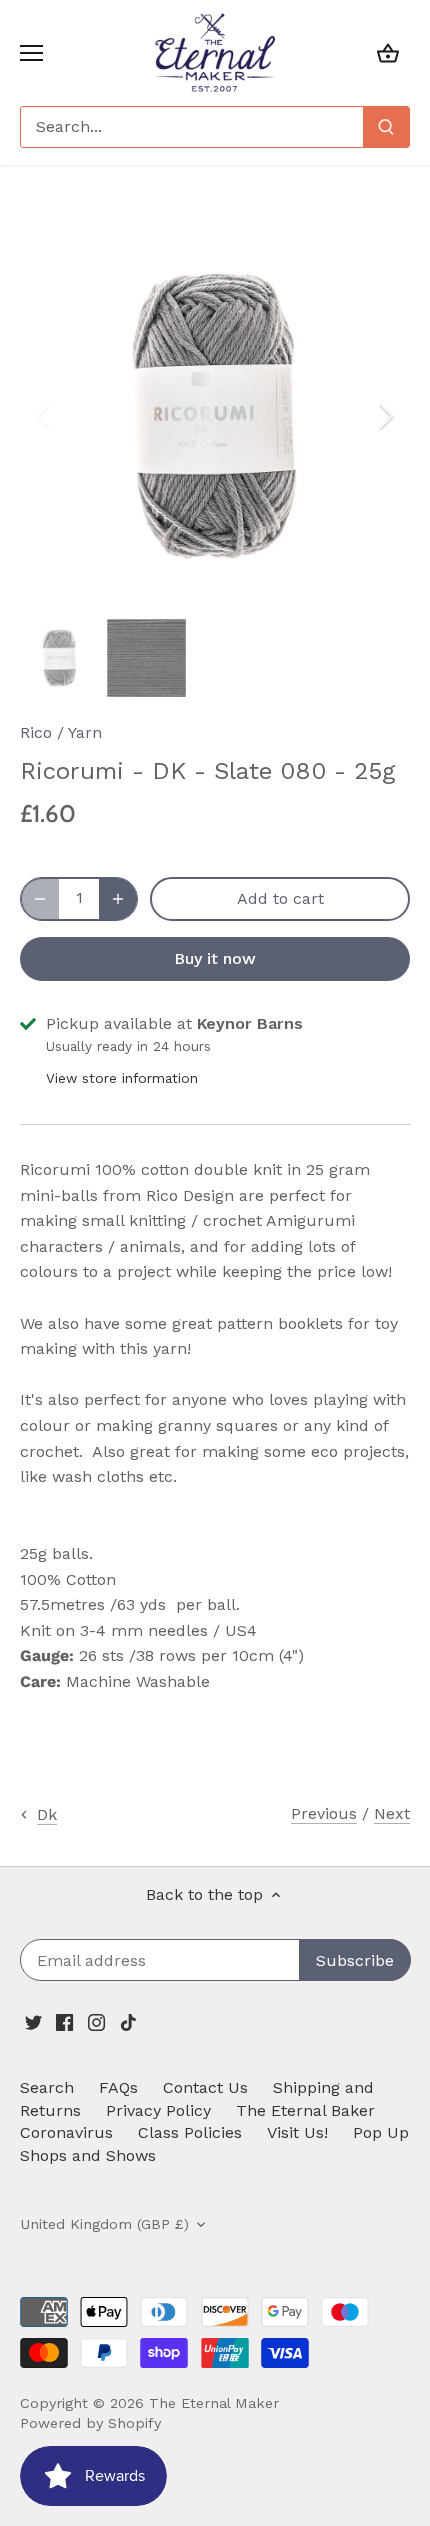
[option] (215, 416)
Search (47, 2087)
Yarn (85, 732)
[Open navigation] (31, 53)
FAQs (118, 2087)
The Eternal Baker (305, 2110)
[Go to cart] (388, 52)
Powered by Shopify (90, 2423)
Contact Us (205, 2087)
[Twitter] (33, 2022)
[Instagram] (96, 2022)
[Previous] (45, 416)
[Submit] (386, 127)
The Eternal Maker (214, 2403)
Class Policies (190, 2132)
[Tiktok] (128, 2022)
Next (392, 1813)
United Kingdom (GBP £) (104, 2224)
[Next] (385, 416)
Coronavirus (66, 2132)
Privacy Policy (158, 2110)
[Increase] (118, 899)
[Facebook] (64, 2022)
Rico (36, 732)
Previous (324, 1813)
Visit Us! (297, 2132)
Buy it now (215, 958)
